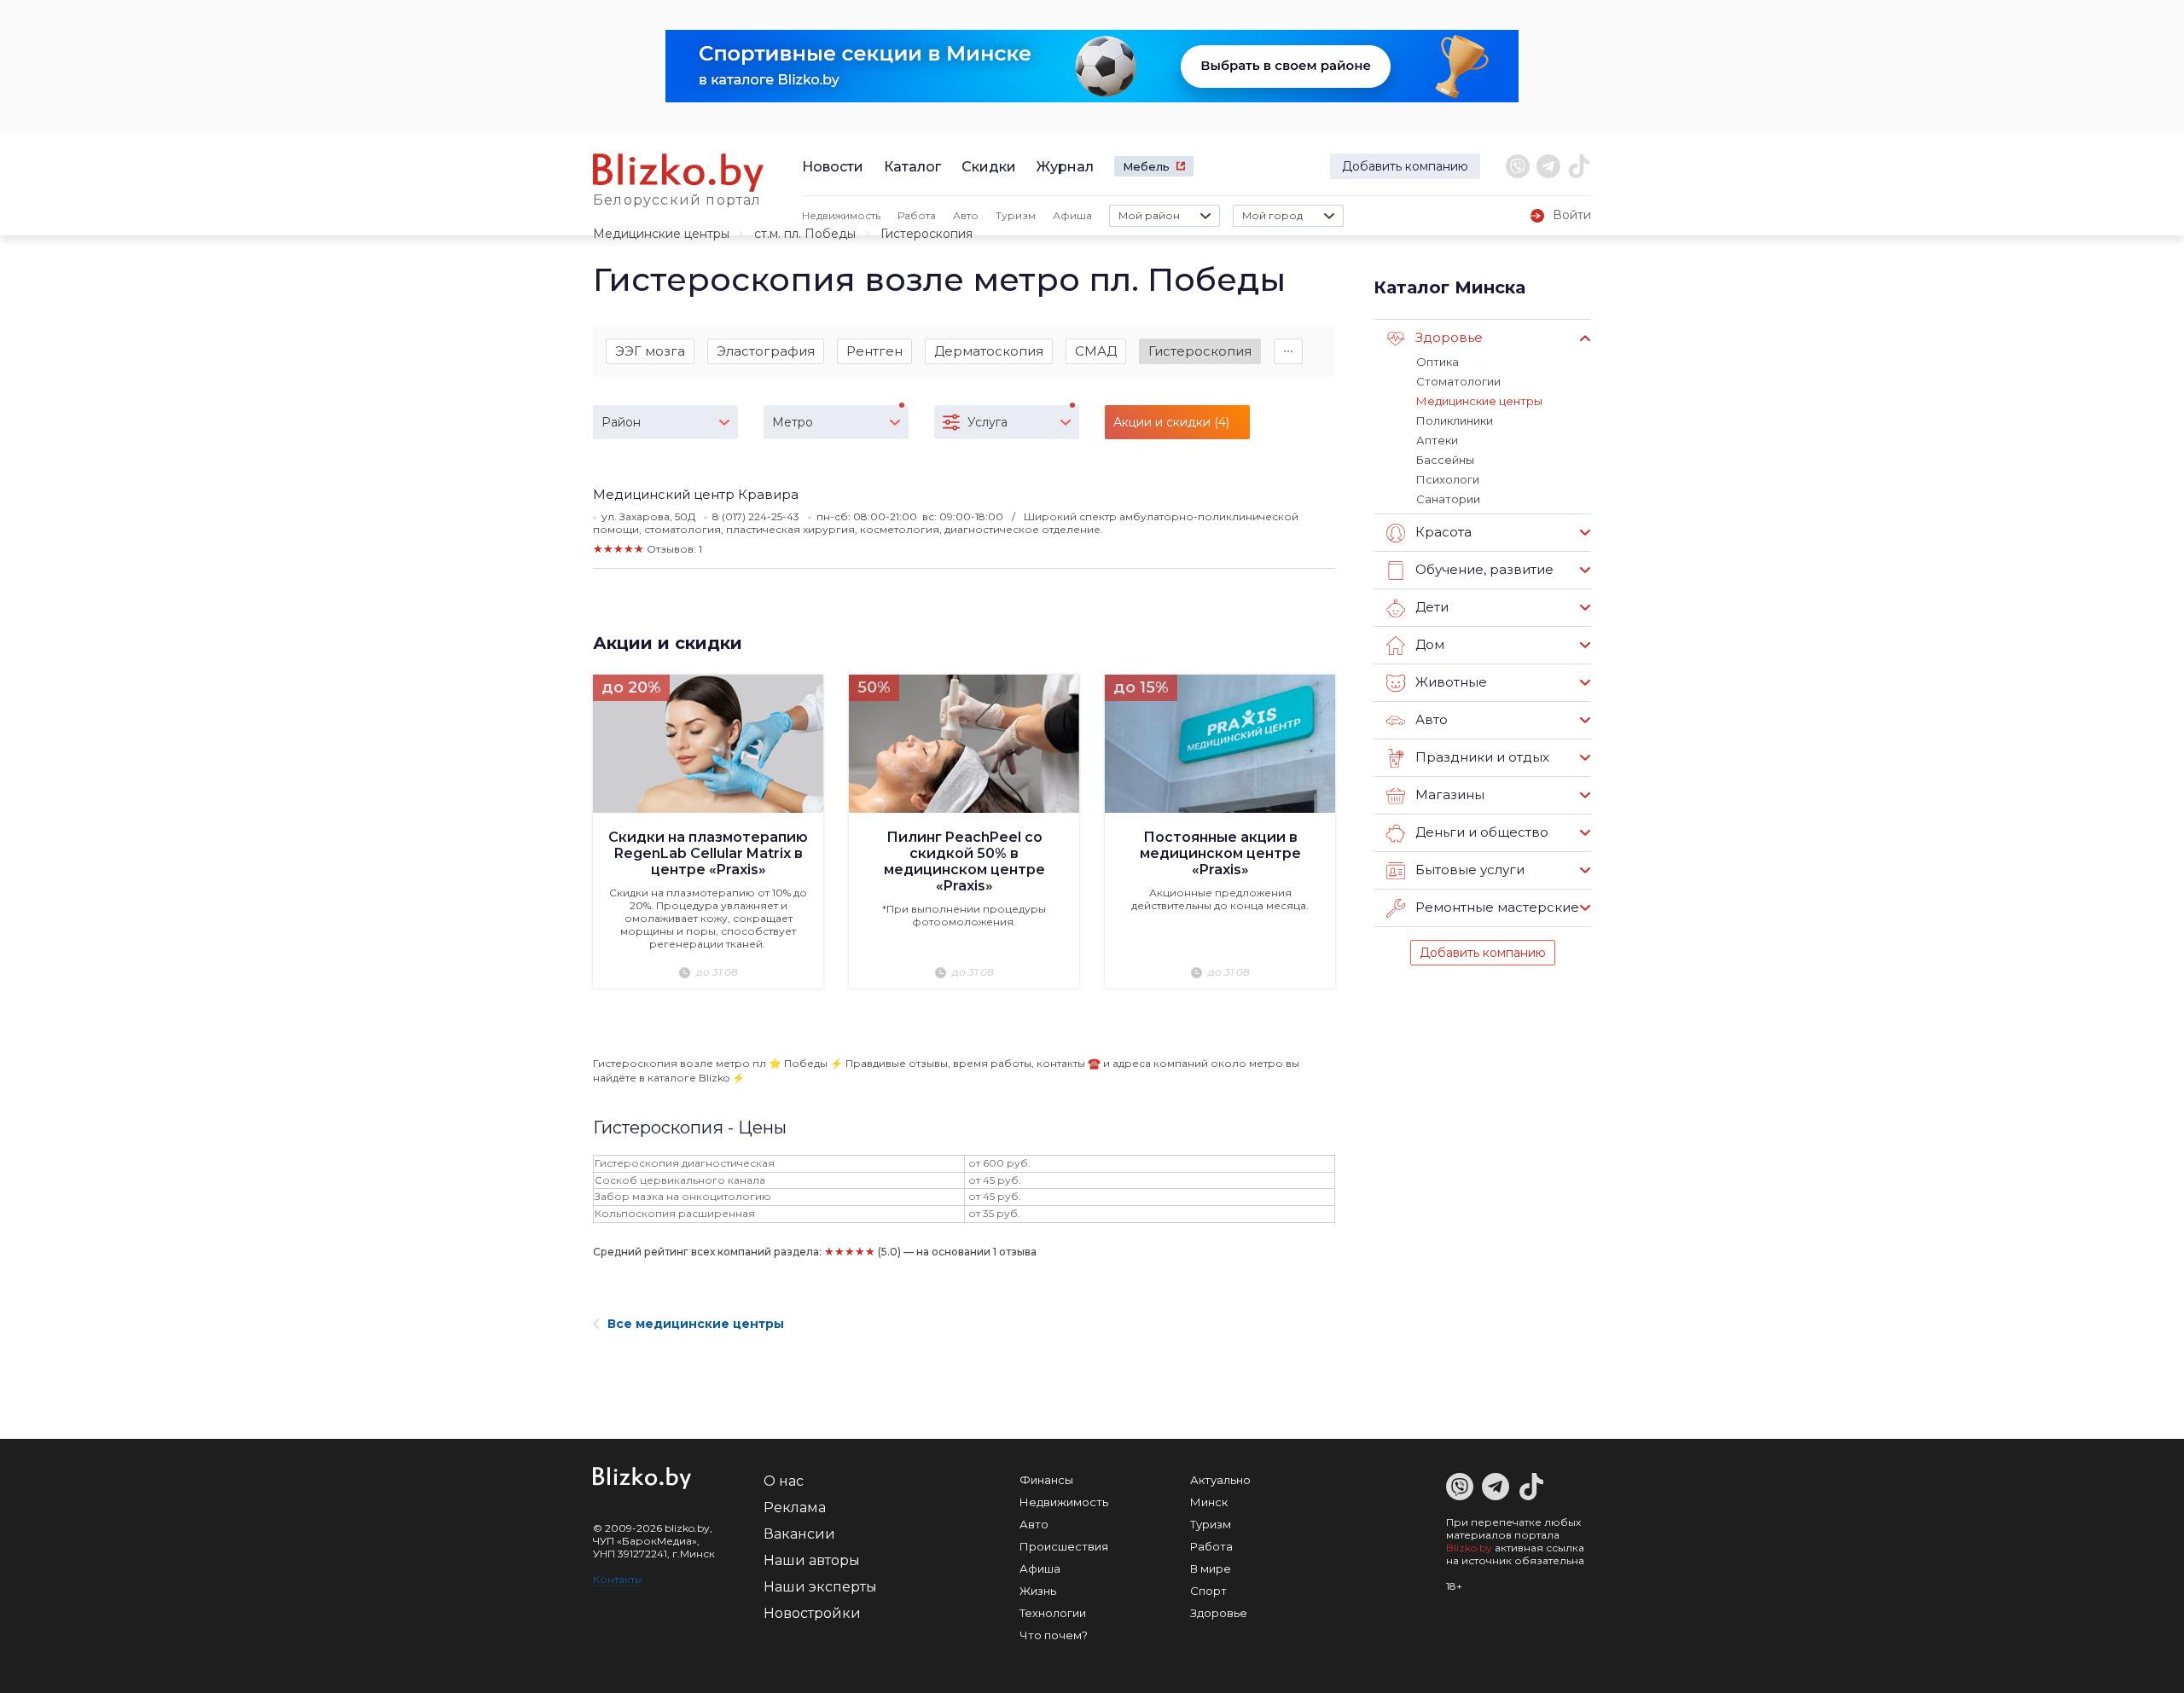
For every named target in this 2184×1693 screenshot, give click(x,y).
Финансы (1046, 1480)
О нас (784, 1481)
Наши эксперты (820, 1587)
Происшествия (1064, 1546)
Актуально (1220, 1480)
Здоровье (1219, 1613)
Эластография (766, 351)
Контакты (618, 1579)
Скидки (989, 167)
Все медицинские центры (696, 1324)
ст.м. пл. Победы (805, 234)
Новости (833, 167)
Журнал (1065, 167)
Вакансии (799, 1534)
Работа (917, 215)
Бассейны (1445, 460)
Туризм (1016, 215)
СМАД (1096, 351)
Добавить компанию (1405, 166)
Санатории (1448, 499)
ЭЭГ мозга (650, 351)
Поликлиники (1455, 420)
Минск (1209, 1502)
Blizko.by (1469, 1548)
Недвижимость (841, 215)
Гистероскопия (1200, 351)
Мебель (1146, 166)
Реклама (795, 1507)
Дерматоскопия (989, 351)
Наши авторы (812, 1560)
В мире (1211, 1568)
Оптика (1438, 362)
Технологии (1053, 1613)
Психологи (1448, 479)
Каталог (912, 167)
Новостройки (812, 1613)
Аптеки (1437, 440)
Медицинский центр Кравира (696, 494)
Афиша (1072, 215)
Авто (966, 215)
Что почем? (1054, 1635)
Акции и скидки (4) (1171, 422)
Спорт (1208, 1591)
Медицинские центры (661, 234)
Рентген (874, 351)
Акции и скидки (668, 643)
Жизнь (1038, 1591)
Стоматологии (1458, 381)
